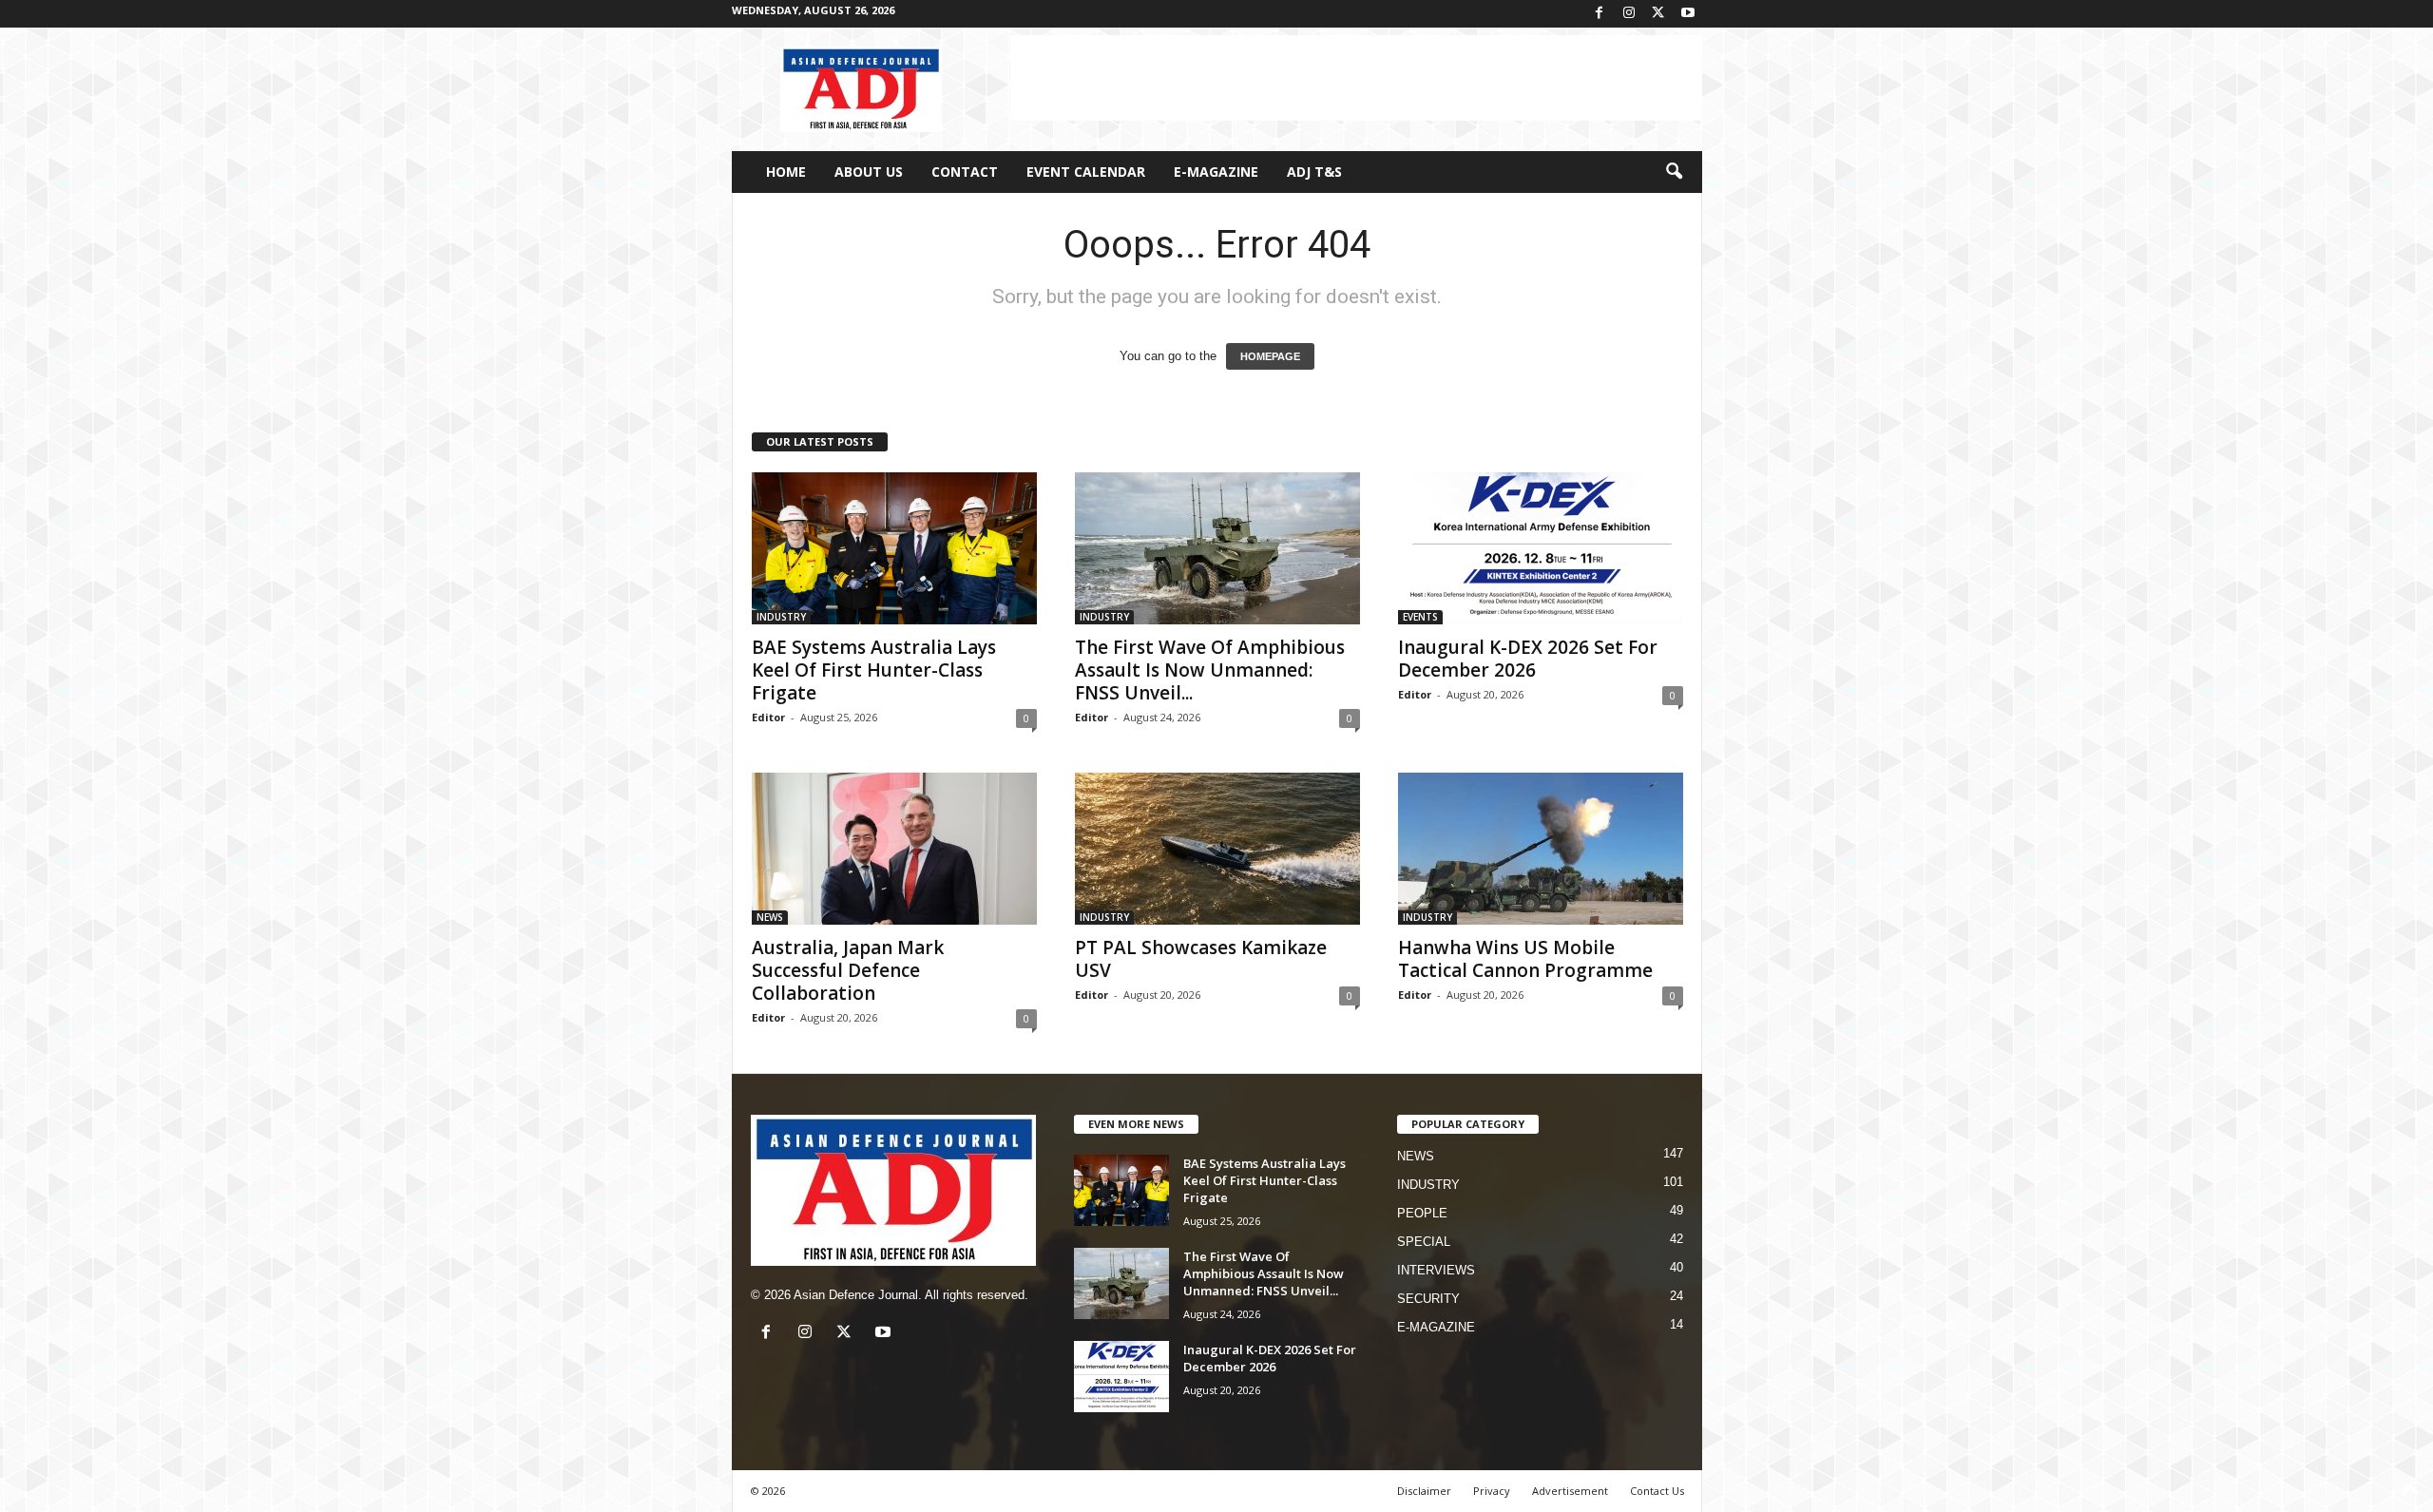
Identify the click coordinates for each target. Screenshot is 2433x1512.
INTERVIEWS (1436, 1270)
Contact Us (1657, 1491)
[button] (1674, 172)
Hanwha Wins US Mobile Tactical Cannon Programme (1525, 959)
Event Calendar (1086, 172)
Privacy (1492, 1491)
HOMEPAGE (1270, 356)
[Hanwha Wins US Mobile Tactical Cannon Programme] (1541, 849)
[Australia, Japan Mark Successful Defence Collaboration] (894, 849)
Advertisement (1570, 1491)
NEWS (770, 917)
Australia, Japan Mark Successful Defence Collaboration (848, 970)
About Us (869, 172)
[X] (1658, 14)
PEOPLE (1422, 1213)
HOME (786, 172)
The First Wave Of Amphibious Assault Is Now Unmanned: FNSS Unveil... (1210, 670)
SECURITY (1428, 1299)
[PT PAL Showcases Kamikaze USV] (1217, 849)
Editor (768, 717)
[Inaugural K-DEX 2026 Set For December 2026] (1541, 548)
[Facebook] (1600, 14)
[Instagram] (1629, 14)
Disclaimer (1424, 1491)
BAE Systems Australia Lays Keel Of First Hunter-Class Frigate (874, 670)
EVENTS (1420, 617)
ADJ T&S (1314, 172)
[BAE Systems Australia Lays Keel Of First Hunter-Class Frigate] (894, 548)
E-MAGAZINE (1216, 172)
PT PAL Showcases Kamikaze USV (1201, 959)
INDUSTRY (781, 617)
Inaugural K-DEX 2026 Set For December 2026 (1528, 659)
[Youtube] (1688, 14)
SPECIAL (1424, 1242)
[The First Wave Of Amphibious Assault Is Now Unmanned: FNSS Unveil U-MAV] (1217, 548)
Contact (965, 172)
